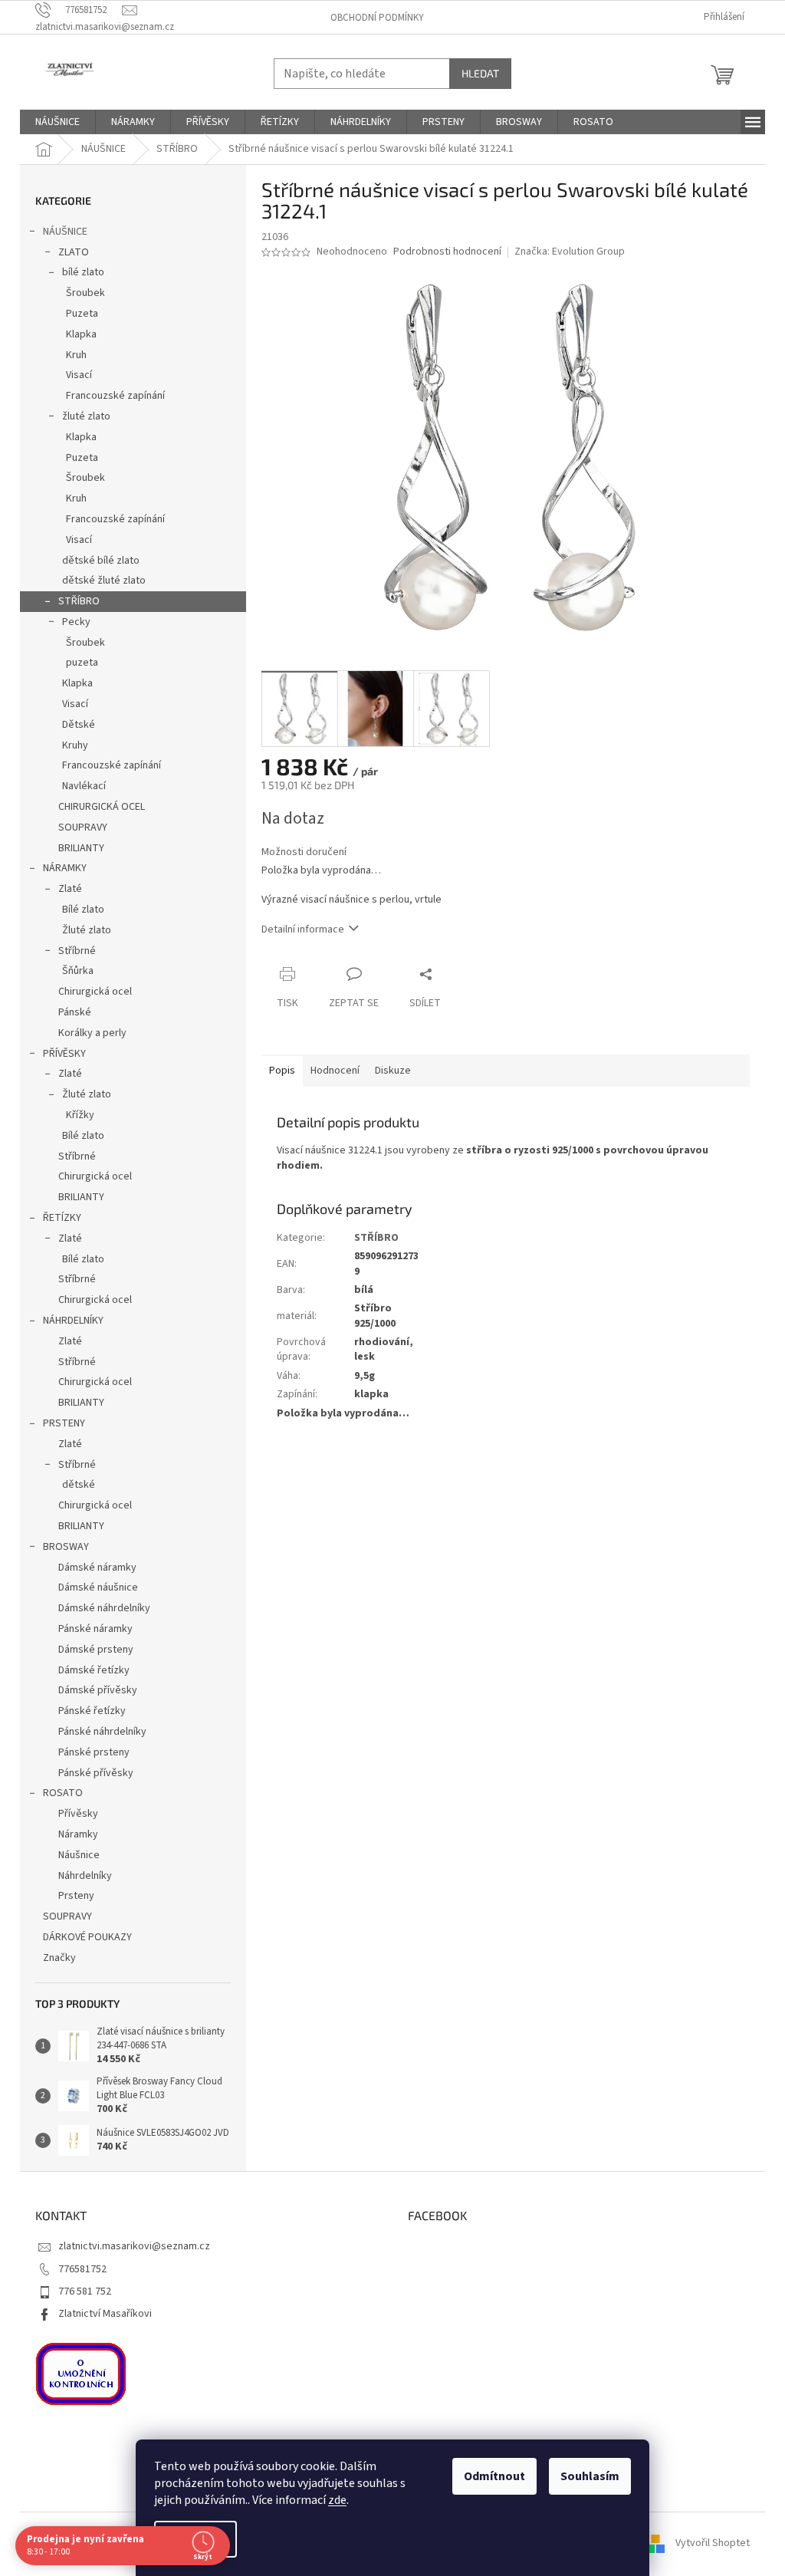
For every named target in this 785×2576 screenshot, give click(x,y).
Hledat (480, 73)
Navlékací (84, 786)
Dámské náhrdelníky (104, 1608)
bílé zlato (83, 272)
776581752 (82, 2269)
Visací (79, 375)
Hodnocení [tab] (335, 1071)
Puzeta (82, 314)
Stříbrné (77, 951)
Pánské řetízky (92, 1711)
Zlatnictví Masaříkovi (105, 2314)
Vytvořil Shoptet (713, 2543)
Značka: (570, 252)
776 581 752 (85, 2291)
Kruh (76, 355)
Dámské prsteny (96, 1650)
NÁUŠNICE (65, 232)
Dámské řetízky (94, 1670)
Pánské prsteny (94, 1752)
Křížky (80, 1115)
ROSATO (63, 1793)
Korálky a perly (92, 1033)
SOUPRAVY (83, 827)
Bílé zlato (83, 910)
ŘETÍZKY (62, 1218)
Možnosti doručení (304, 852)
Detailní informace (303, 929)
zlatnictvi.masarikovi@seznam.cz (134, 2246)
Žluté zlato (87, 930)
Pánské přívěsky (96, 1773)
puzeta (82, 663)
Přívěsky (78, 1814)
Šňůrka (78, 971)
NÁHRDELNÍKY (73, 1321)
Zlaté (70, 889)
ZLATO (74, 252)
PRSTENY (64, 1423)
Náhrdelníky (85, 1876)
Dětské (79, 725)
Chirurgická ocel (95, 992)
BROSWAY (66, 1547)
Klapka (81, 334)
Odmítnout (489, 2476)
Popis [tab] (282, 1071)
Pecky (76, 622)
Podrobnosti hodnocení (447, 252)
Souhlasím (585, 2476)
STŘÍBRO (79, 601)
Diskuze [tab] (393, 1071)
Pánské (75, 1012)
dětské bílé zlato (101, 561)
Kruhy (75, 745)
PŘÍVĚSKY (64, 1054)
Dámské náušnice (98, 1587)
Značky (59, 1958)
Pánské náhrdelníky (102, 1732)
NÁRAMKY (65, 868)
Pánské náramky (95, 1629)
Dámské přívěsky (98, 1690)
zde (332, 2500)
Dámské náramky (97, 1568)
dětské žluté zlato (104, 581)
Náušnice (79, 1855)
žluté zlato (86, 416)
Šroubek (85, 293)
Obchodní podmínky (377, 18)
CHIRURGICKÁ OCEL (102, 807)
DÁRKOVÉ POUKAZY (87, 1937)
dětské (79, 1485)
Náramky (78, 1834)
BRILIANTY (81, 848)
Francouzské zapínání (115, 396)
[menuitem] (57, 122)
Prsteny (76, 1896)
